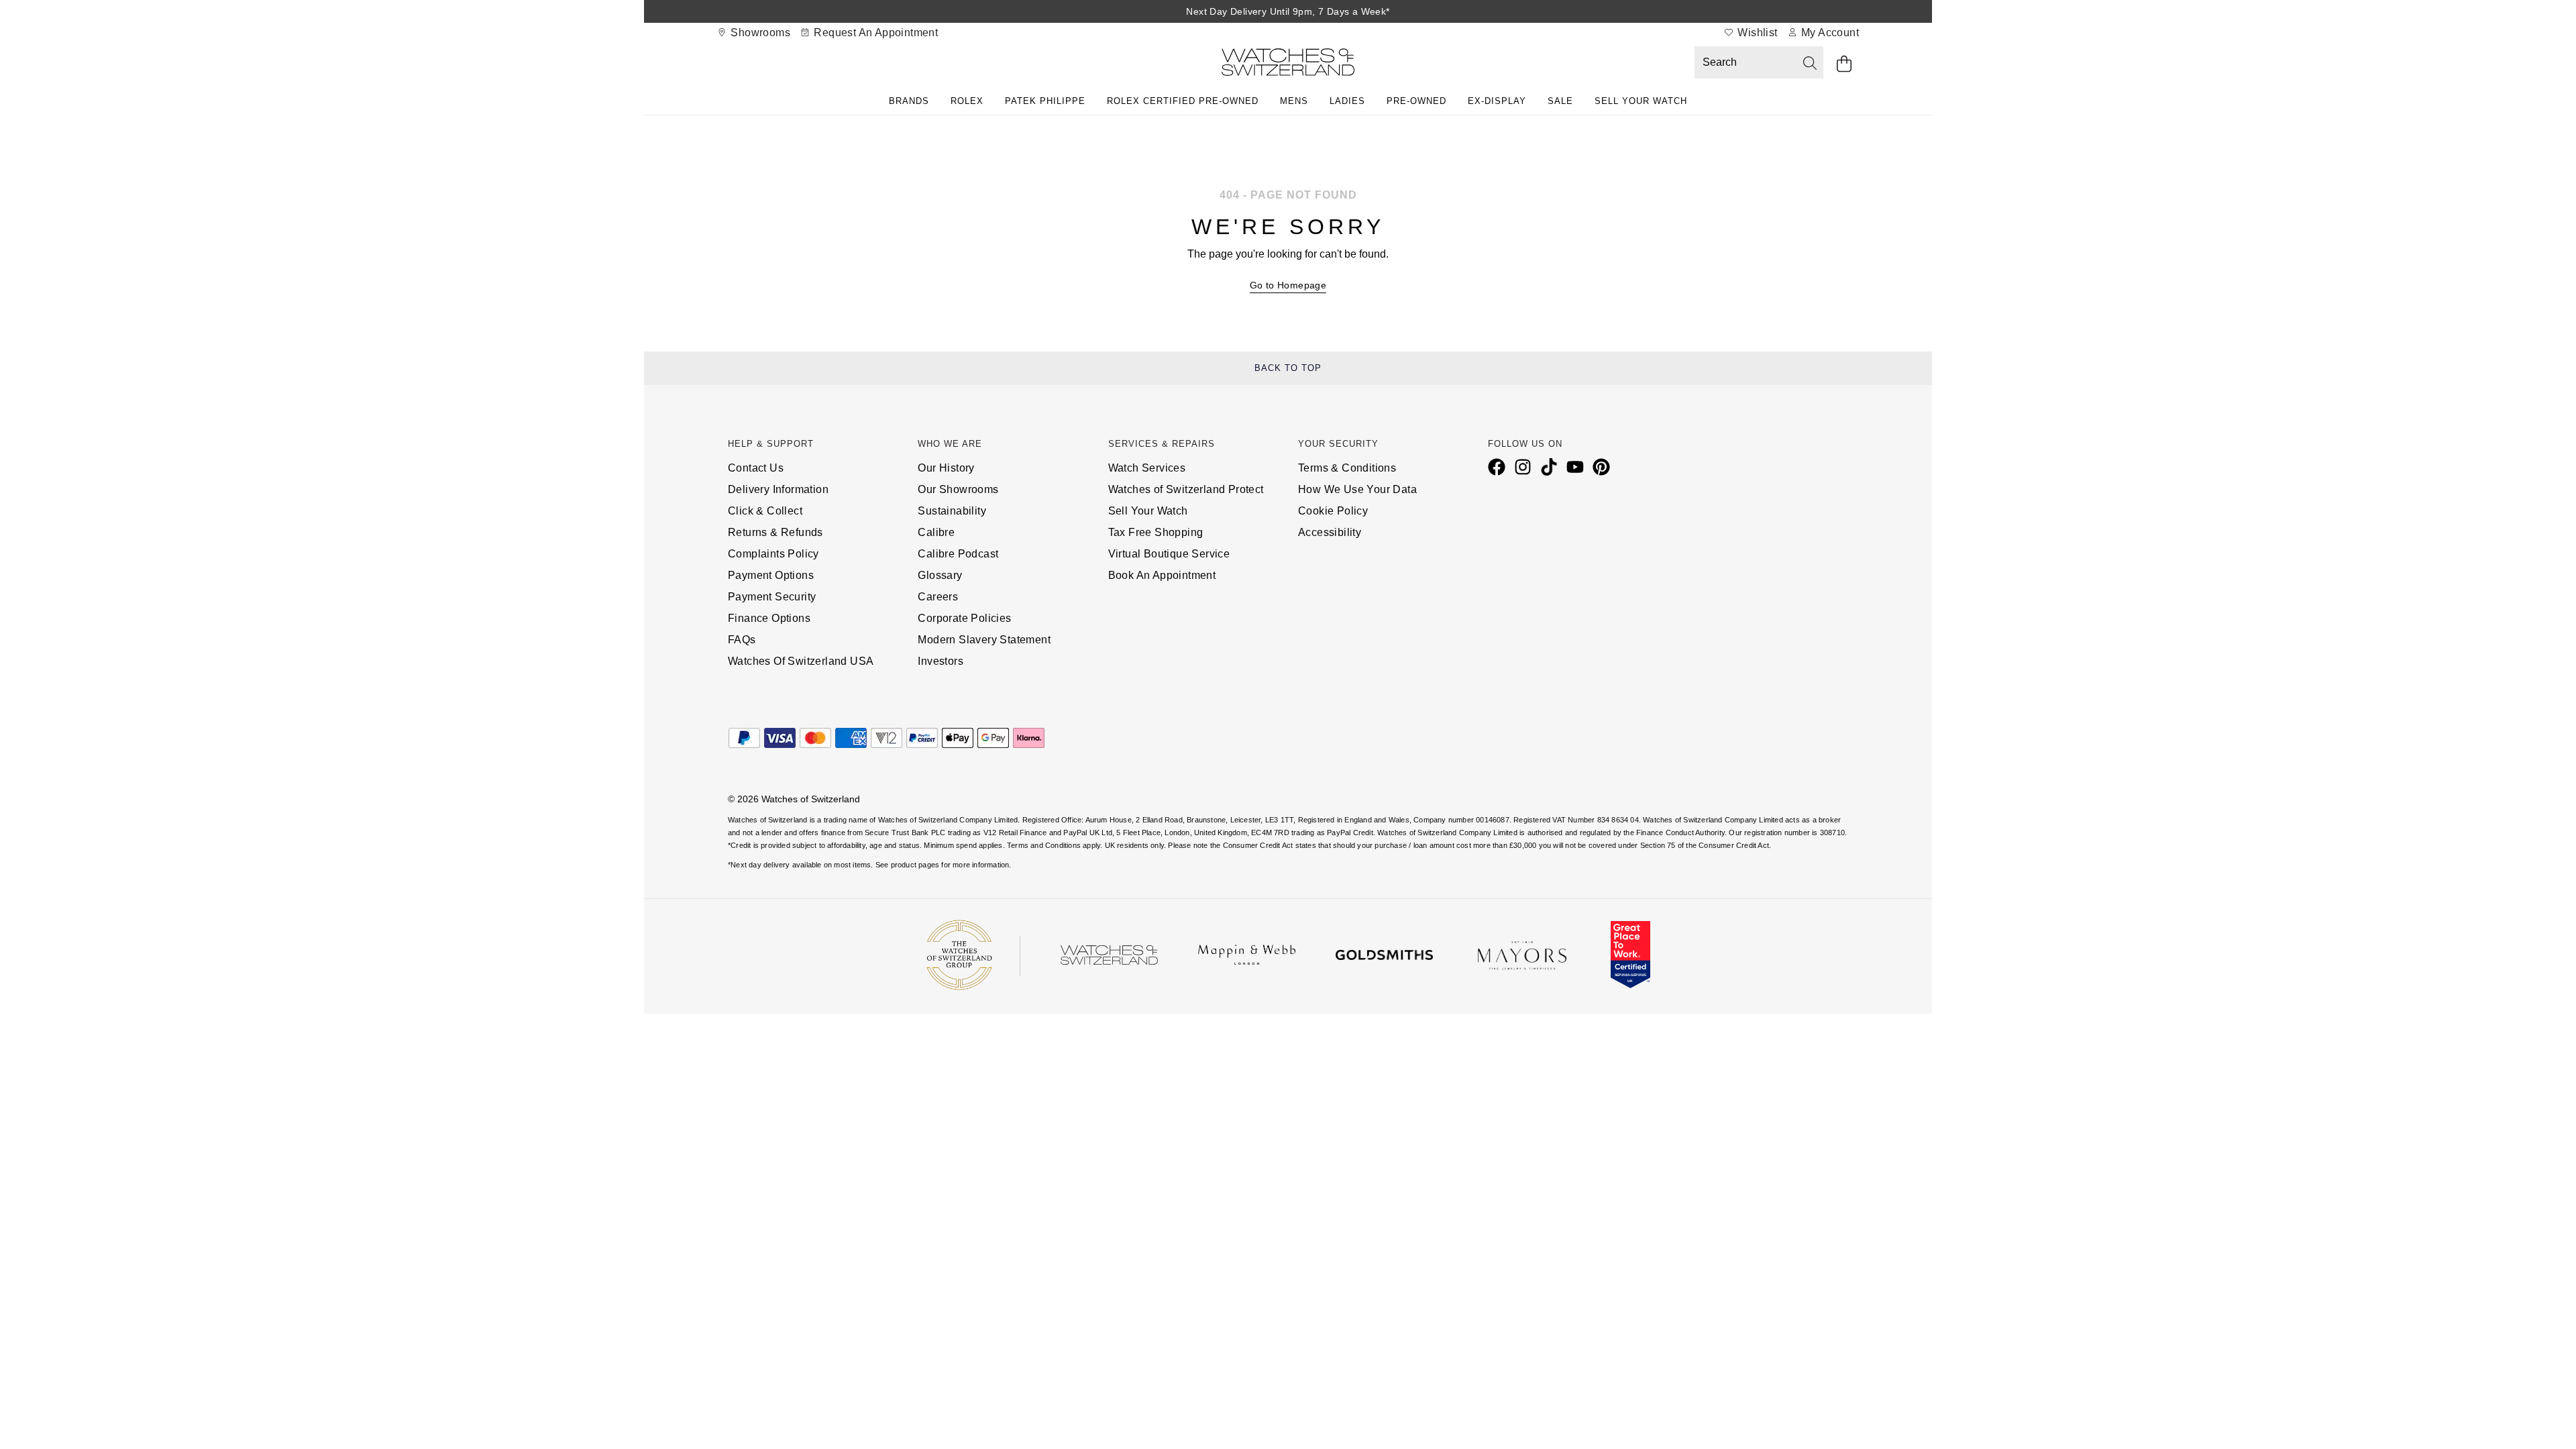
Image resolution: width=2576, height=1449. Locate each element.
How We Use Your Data (1357, 489)
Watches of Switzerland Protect (1186, 489)
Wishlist (1756, 33)
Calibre (936, 532)
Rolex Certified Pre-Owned (1183, 101)
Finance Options (769, 618)
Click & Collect (765, 511)
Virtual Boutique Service (1169, 554)
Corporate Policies (964, 618)
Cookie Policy (1333, 511)
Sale (1560, 101)
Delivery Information (778, 489)
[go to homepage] (1288, 65)
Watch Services (1147, 468)
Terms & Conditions (1347, 468)
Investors (941, 661)
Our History (946, 468)
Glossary (940, 575)
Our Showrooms (958, 489)
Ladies (1347, 101)
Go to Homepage (1288, 285)
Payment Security (772, 597)
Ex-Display (1497, 101)
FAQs (742, 640)
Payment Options (771, 575)
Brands (909, 101)
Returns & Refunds (775, 532)
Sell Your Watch (1641, 101)
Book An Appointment (1162, 575)
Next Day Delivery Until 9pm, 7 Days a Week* (1288, 11)
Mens (1294, 101)
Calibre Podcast (958, 554)
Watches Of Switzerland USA (801, 661)
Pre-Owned (1416, 101)
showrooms (759, 33)
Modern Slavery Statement (984, 640)
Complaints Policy (773, 554)
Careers (938, 597)
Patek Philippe (1045, 101)
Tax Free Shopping (1156, 532)
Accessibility (1330, 532)
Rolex (967, 101)
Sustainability (952, 511)
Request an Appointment (874, 33)
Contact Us (756, 468)
